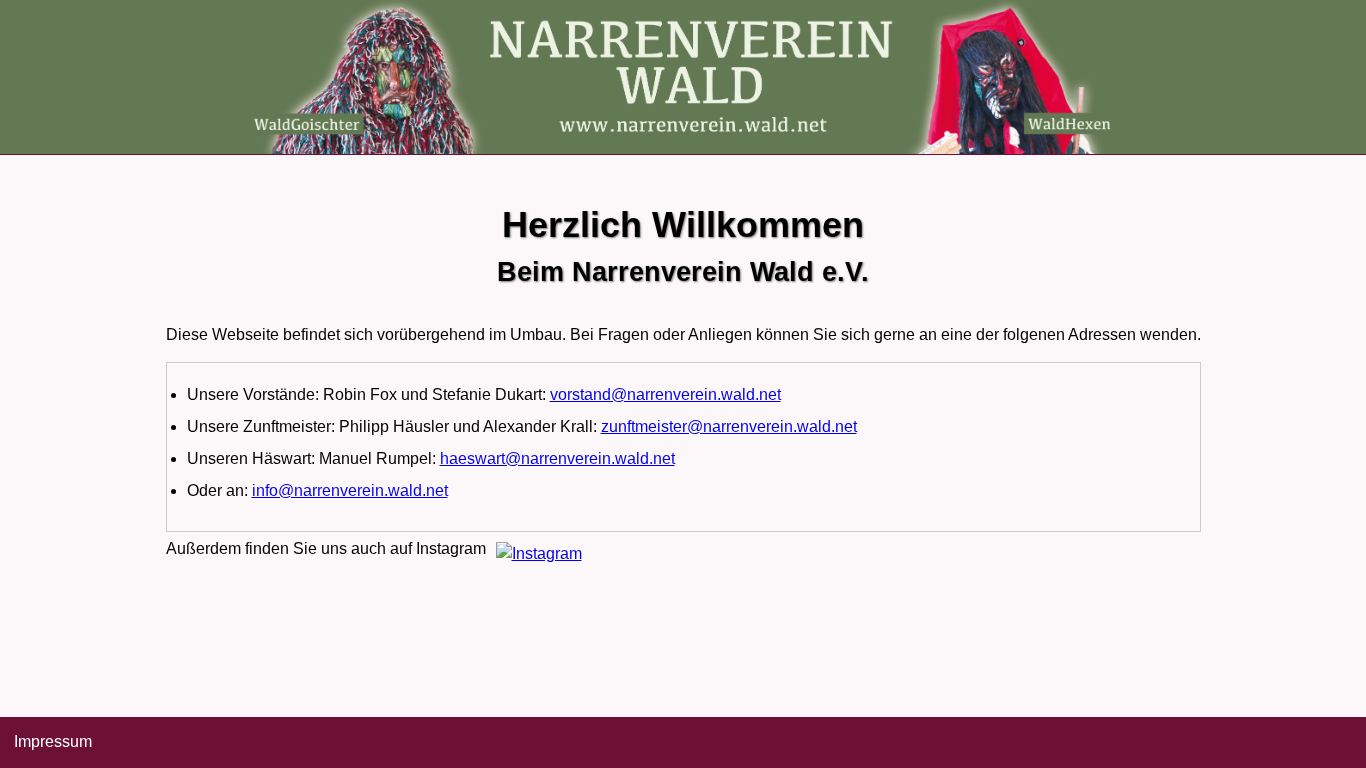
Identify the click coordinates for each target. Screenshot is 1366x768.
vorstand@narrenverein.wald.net (665, 394)
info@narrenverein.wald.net (350, 490)
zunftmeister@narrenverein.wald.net (729, 426)
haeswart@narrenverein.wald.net (557, 458)
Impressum (53, 741)
